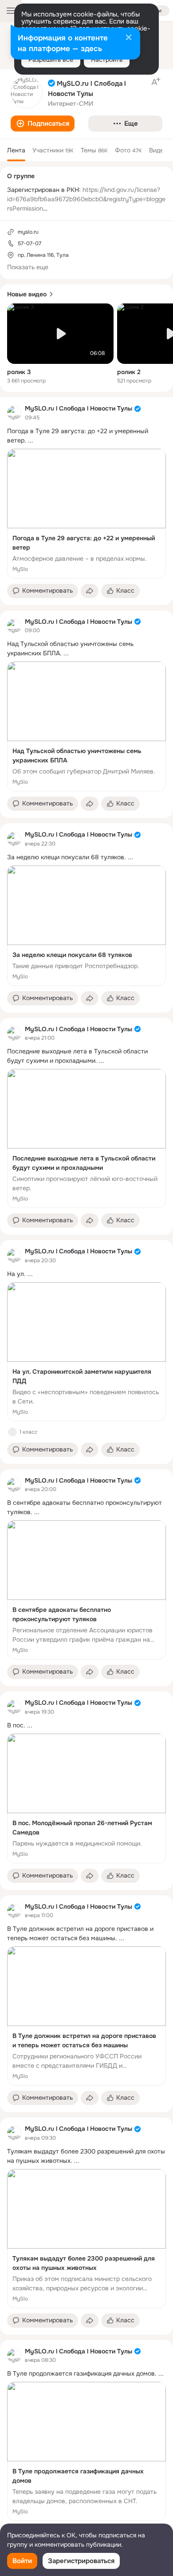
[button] (43, 124)
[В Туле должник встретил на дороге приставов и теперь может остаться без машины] (86, 2016)
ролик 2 (129, 372)
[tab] (16, 150)
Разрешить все (51, 60)
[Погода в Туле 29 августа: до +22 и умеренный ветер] (86, 514)
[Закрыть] (129, 38)
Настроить (107, 60)
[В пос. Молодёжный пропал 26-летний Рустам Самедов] (86, 1798)
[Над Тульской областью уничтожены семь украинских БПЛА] (86, 726)
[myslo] (14, 413)
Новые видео (27, 294)
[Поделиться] (90, 591)
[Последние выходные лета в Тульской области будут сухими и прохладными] (86, 1138)
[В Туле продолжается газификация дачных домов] (86, 2451)
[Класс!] (12, 1432)
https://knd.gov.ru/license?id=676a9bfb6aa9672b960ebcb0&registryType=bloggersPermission (86, 199)
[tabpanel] (86, 1472)
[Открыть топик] (86, 436)
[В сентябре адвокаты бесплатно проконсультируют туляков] (86, 1590)
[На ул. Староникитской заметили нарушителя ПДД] (86, 1352)
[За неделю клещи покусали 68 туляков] (86, 926)
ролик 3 (19, 372)
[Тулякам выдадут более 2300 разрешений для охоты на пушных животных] (86, 2239)
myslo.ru (28, 232)
